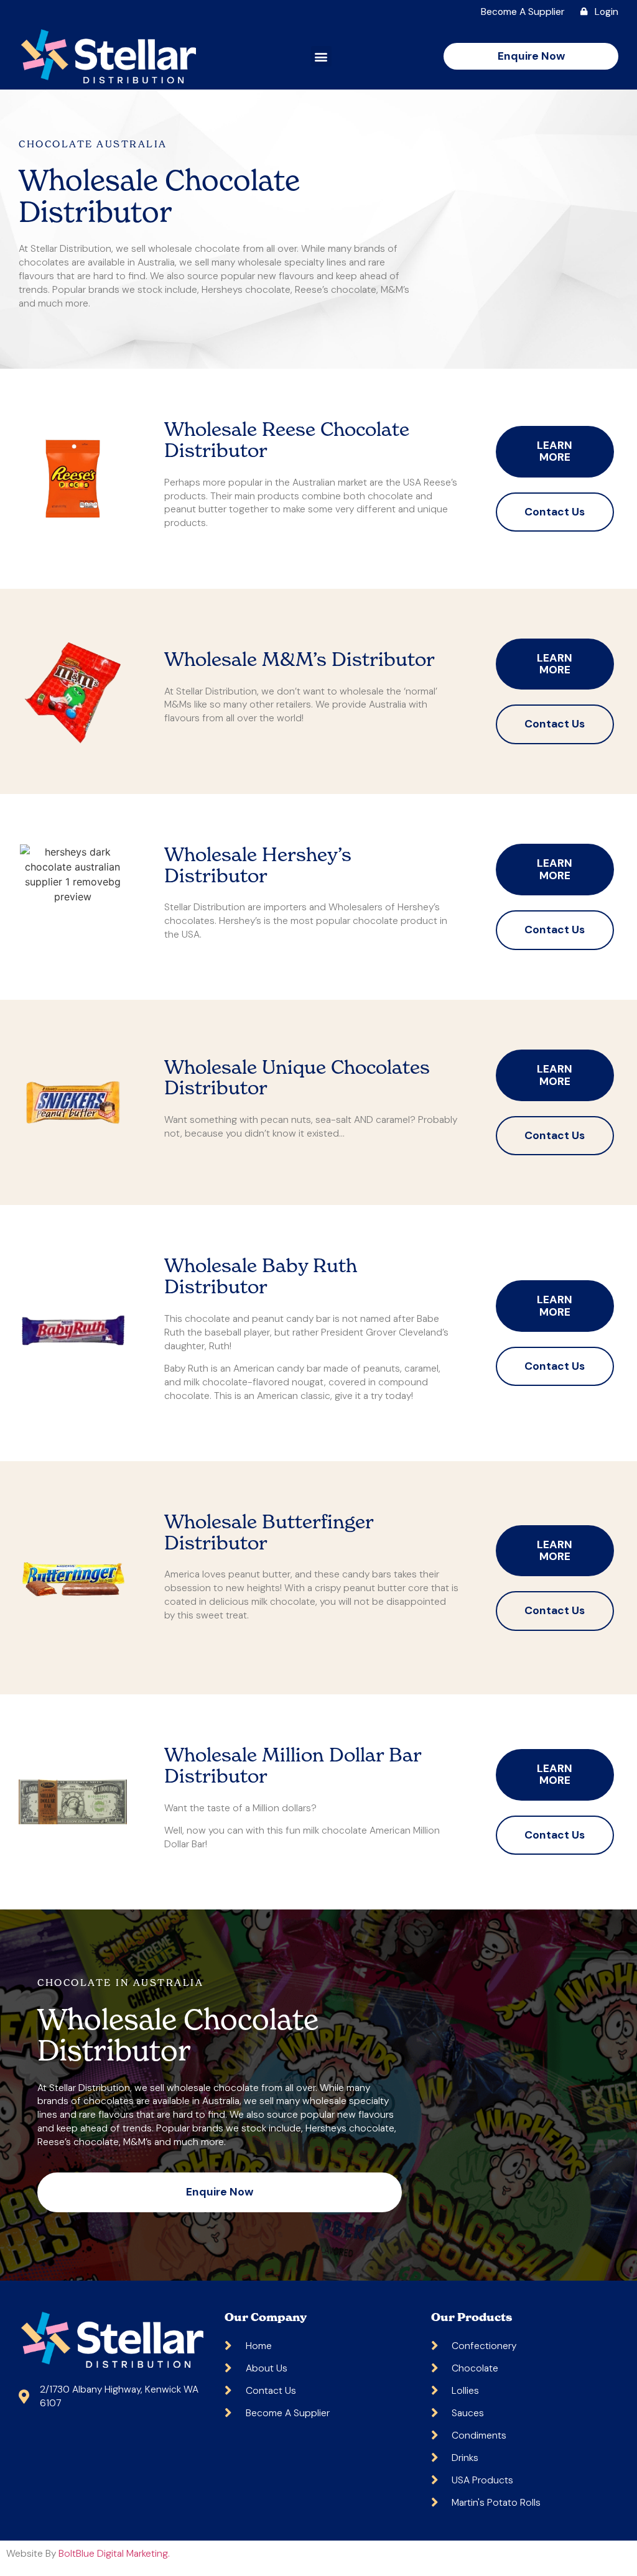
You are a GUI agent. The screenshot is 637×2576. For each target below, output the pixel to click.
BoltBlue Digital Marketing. (114, 2553)
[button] (321, 56)
